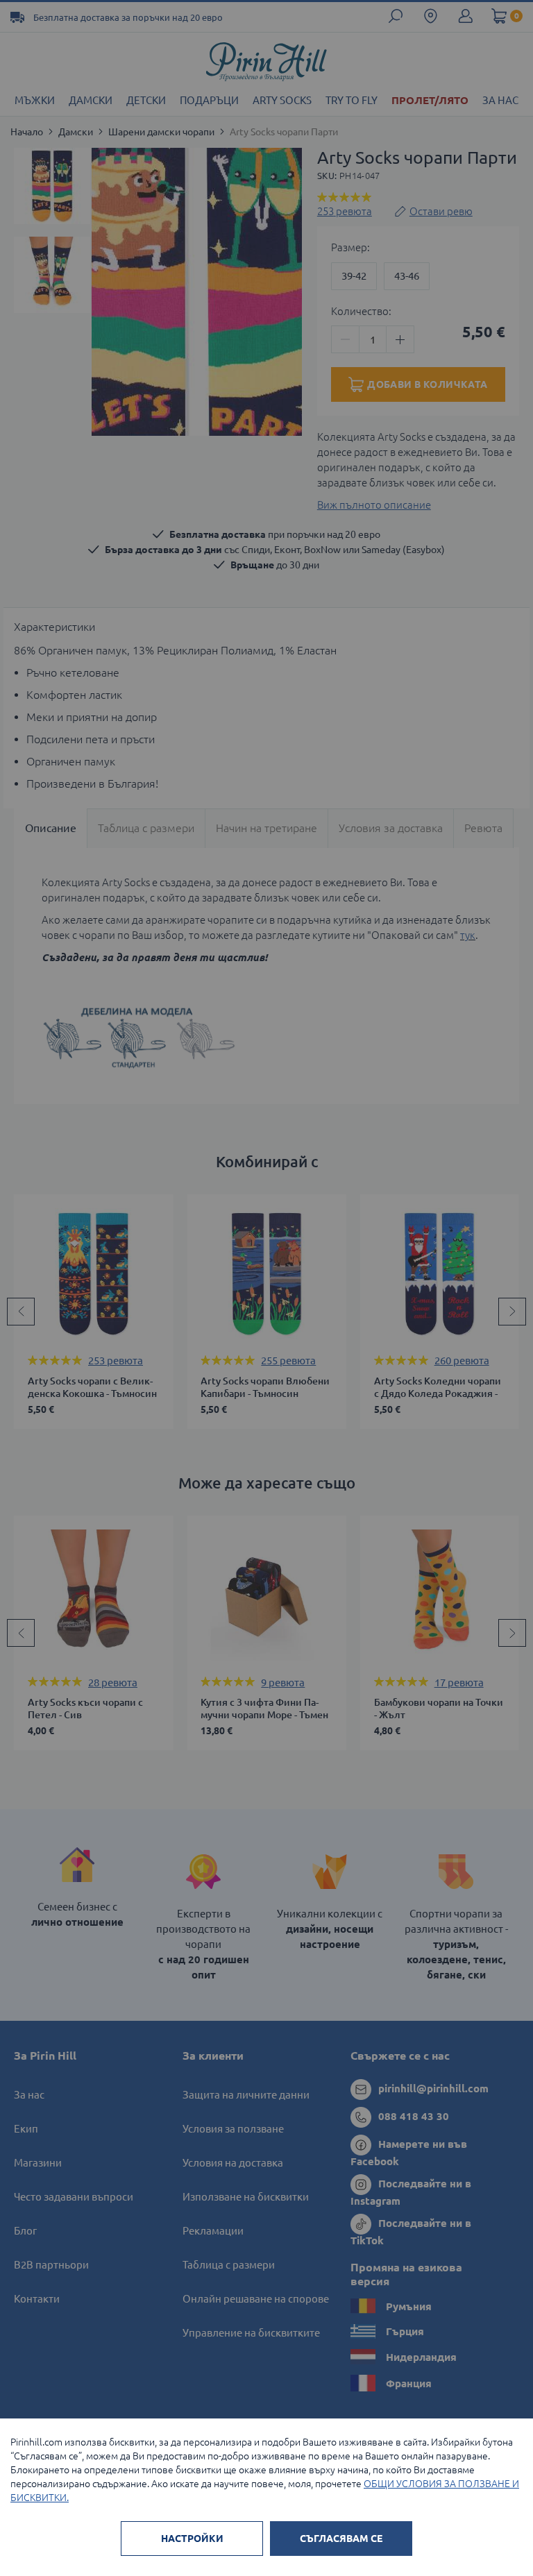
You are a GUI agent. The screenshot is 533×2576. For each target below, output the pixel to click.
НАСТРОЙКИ (192, 2539)
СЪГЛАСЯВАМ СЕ (341, 2539)
